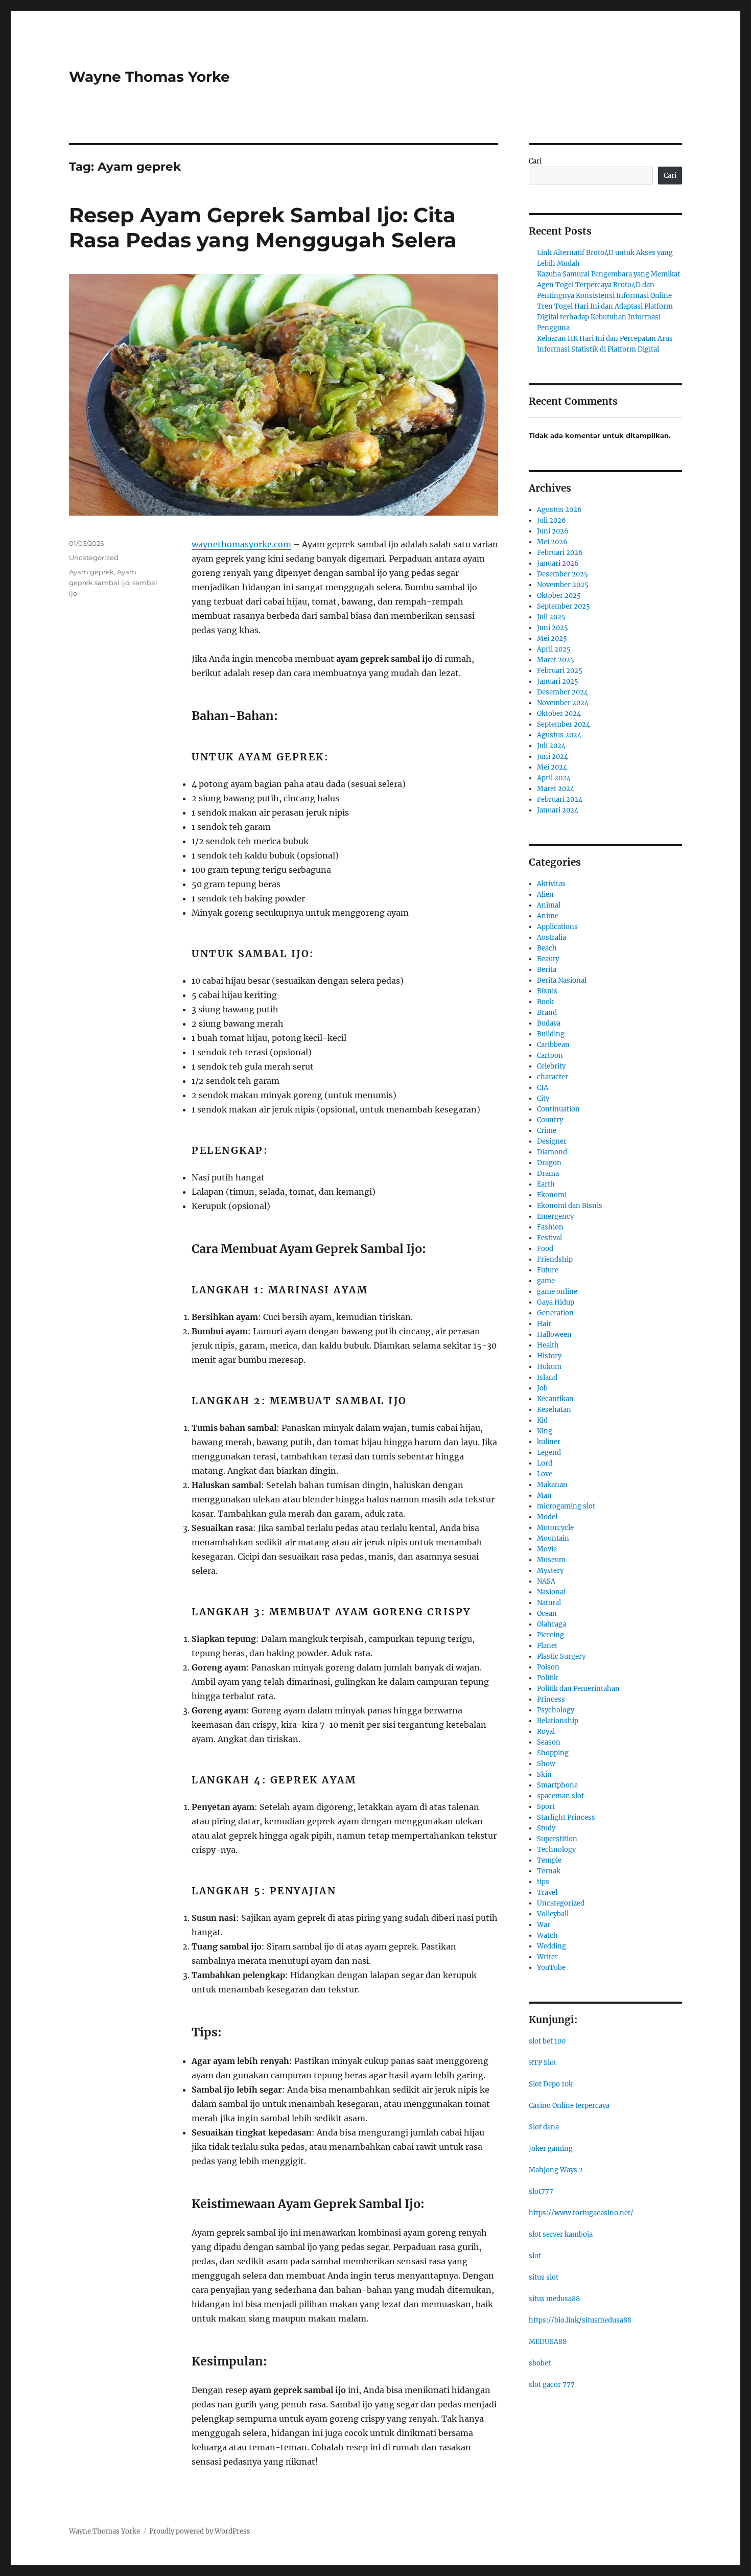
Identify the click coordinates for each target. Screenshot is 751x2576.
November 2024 (563, 703)
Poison (548, 1667)
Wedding (551, 1946)
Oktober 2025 (559, 596)
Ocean (547, 1614)
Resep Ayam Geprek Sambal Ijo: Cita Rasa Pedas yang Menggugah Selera (263, 227)
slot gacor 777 (552, 2385)
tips (543, 1882)
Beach (547, 948)
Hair (544, 1324)
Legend (549, 1453)
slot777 (541, 2191)
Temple (549, 1860)
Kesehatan (554, 1410)
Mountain (553, 1538)
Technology (556, 1850)
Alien (545, 895)
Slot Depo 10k (551, 2084)
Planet (547, 1646)
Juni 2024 (553, 757)
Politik (547, 1678)
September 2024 (564, 724)
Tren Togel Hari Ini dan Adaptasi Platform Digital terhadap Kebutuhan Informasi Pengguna (605, 317)
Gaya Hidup (556, 1302)
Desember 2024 (562, 692)
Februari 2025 (560, 671)
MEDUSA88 (548, 2342)
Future (548, 1270)
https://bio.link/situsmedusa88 (580, 2320)
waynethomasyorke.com (241, 544)
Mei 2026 (552, 542)
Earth (546, 1184)
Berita (547, 970)
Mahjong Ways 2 (556, 2170)
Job (542, 1388)
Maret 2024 (556, 789)
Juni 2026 (553, 531)
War (544, 1925)
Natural (549, 1603)
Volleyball (553, 1914)
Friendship (555, 1259)
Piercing (550, 1635)
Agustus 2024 (559, 735)
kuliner (549, 1442)
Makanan (552, 1485)
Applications (557, 927)
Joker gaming (551, 2149)
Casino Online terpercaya (569, 2106)
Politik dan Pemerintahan (578, 1689)
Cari (535, 161)
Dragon (549, 1163)
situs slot (544, 2277)
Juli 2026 (551, 520)
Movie (547, 1549)
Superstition (557, 1839)
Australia (551, 937)
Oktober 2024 (559, 714)
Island (547, 1377)
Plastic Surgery (561, 1656)
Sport (546, 1807)
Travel (547, 1893)
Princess (551, 1699)
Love (545, 1474)
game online (557, 1292)
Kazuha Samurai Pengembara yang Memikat (608, 274)
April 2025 (554, 649)
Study (546, 1828)
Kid (542, 1420)
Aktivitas (551, 884)
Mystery (550, 1571)
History (549, 1356)
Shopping (553, 1753)
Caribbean (553, 1045)
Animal (549, 905)
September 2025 (564, 606)
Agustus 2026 (559, 510)
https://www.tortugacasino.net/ (581, 2213)
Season (549, 1742)
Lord (545, 1463)
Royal (546, 1732)
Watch (547, 1935)
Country (550, 1120)
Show (546, 1764)
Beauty (548, 959)
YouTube (551, 1968)
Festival (549, 1238)
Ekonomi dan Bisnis (570, 1206)
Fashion (550, 1227)
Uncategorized (94, 558)
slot (535, 2256)
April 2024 (554, 778)
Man (544, 1495)
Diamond (552, 1152)
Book (545, 1002)
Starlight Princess (566, 1817)
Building (551, 1034)
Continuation (558, 1109)
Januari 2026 (558, 563)
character (553, 1077)
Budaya (549, 1023)
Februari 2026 (560, 553)
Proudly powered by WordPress (200, 2531)
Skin (544, 1774)
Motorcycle (555, 1528)
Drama (548, 1174)
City (543, 1098)
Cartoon (550, 1055)
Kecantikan (555, 1399)
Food (545, 1249)
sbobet (540, 2363)
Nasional (551, 1592)
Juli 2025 (551, 617)
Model (547, 1517)
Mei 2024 (552, 767)
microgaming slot (566, 1506)
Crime (547, 1131)
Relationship (558, 1721)
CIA (543, 1088)
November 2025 (563, 585)
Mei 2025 (552, 639)
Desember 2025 (562, 574)
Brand (547, 1013)
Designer (552, 1141)
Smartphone (557, 1785)
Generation (555, 1313)
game (546, 1281)
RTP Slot (543, 2063)
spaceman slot (560, 1796)
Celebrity (551, 1066)
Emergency (555, 1216)
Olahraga (551, 1624)
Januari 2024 (558, 810)
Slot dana (544, 2127)
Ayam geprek (91, 572)
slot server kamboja (561, 2234)
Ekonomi (552, 1195)
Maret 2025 (556, 660)
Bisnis (547, 991)
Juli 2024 (551, 746)
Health (548, 1345)
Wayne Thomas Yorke (149, 77)
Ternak (549, 1871)
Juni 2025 (553, 628)
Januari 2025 (558, 681)
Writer (547, 1957)
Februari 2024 (560, 799)
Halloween (554, 1335)
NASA (546, 1581)
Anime (548, 916)
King (545, 1431)
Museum (551, 1560)
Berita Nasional (562, 980)
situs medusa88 (554, 2299)
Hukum (549, 1367)
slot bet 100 (547, 2041)
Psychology (556, 1710)
